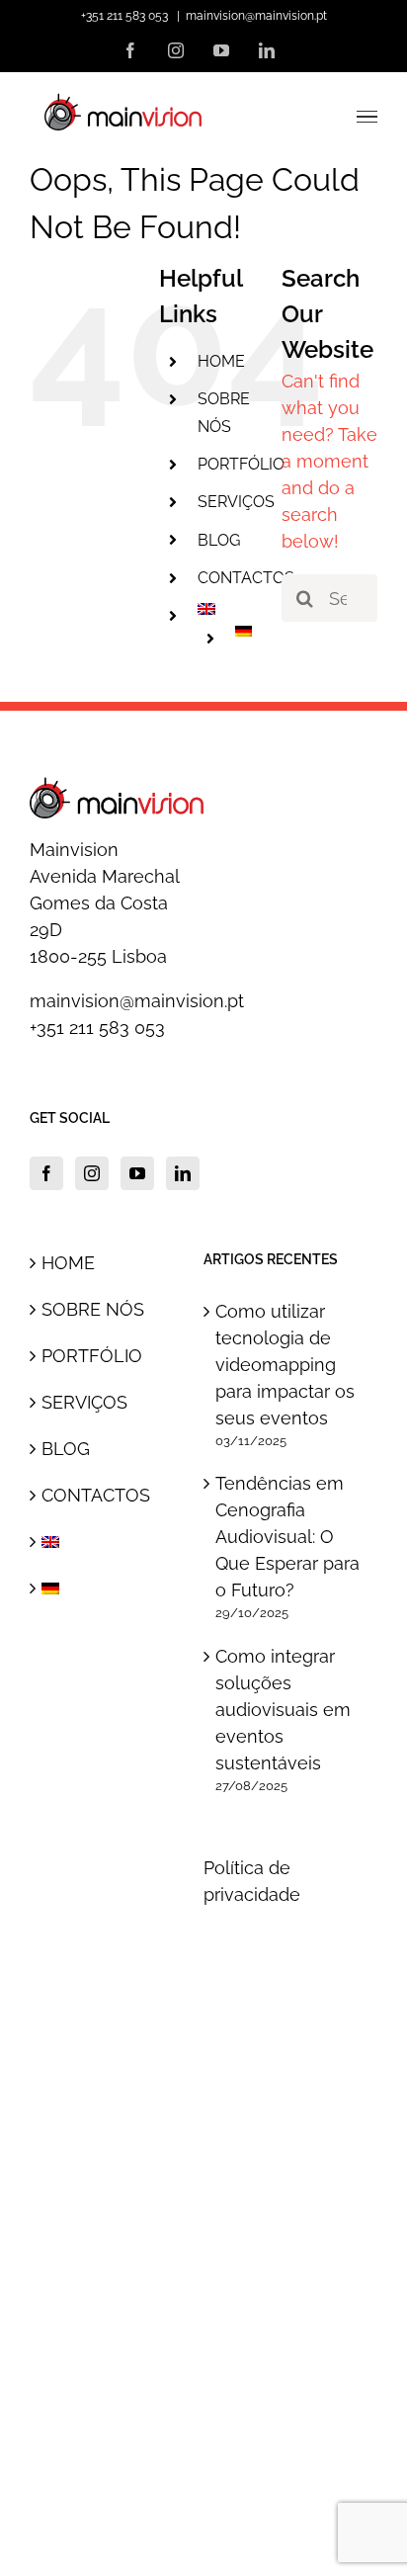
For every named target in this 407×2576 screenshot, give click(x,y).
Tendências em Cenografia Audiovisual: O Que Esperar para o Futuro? (287, 1537)
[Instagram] (92, 1173)
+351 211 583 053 (97, 1028)
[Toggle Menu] (367, 117)
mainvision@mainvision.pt (256, 16)
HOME (221, 361)
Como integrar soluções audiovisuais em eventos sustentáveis (283, 1710)
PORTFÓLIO (241, 464)
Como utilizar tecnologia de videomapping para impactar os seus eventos (285, 1365)
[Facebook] (46, 1173)
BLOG (219, 540)
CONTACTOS (246, 578)
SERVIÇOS (236, 502)
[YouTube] (137, 1173)
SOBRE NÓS (93, 1309)
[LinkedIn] (183, 1173)
